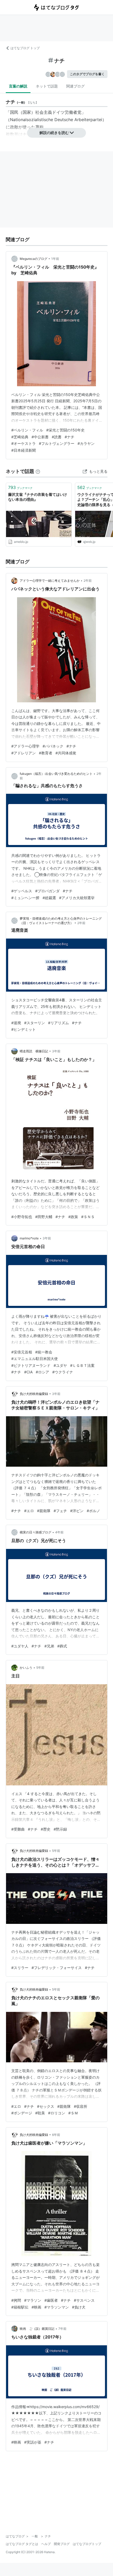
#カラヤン (86, 443)
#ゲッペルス (22, 891)
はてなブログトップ (87, 2544)
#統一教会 (44, 1352)
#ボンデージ (22, 2113)
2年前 (88, 581)
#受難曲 (18, 1829)
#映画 (36, 2307)
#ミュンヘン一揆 (25, 898)
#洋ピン (77, 1511)
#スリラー (20, 1968)
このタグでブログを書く (87, 74)
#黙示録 (60, 1829)
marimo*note (29, 1238)
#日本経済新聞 (24, 450)
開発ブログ (62, 2544)
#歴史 (46, 1829)
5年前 (40, 1668)
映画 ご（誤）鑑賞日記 (37, 2329)
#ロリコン (57, 2113)
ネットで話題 (47, 86)
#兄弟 (49, 1646)
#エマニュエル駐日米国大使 (35, 1359)
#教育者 (46, 753)
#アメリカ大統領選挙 (77, 898)
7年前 (62, 2329)
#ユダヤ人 (20, 1646)
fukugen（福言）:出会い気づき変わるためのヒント (56, 774)
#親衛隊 (44, 1511)
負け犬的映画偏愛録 (34, 1394)
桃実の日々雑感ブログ (35, 1532)
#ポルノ (93, 1511)
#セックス (46, 2106)
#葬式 (62, 1646)
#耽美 (40, 2113)
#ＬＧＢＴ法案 (82, 1365)
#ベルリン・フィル (27, 430)
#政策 (73, 1217)
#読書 (57, 437)
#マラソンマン (57, 2307)
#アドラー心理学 (25, 746)
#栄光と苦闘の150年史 (65, 430)
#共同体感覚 (66, 753)
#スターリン (35, 1023)
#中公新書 (40, 437)
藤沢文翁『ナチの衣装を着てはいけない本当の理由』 (38, 497)
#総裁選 (49, 898)
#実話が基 (33, 2442)
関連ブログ (75, 86)
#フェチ (60, 1511)
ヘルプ (46, 2544)
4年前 (59, 1532)
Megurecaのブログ (34, 259)
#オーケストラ (24, 443)
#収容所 (81, 2106)
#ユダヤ (60, 1365)
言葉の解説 (18, 86)
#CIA (28, 1372)
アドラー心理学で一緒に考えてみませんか (50, 581)
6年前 (56, 2135)
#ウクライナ (63, 1372)
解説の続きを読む (54, 133)
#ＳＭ (73, 2113)
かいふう (26, 1668)
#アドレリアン (24, 753)
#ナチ (70, 437)
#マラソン (33, 2300)
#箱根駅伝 (20, 2307)
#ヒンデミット (24, 1029)
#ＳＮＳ (88, 1217)
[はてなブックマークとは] (38, 471)
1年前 (55, 259)
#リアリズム (58, 1023)
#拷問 (16, 2300)
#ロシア (42, 1372)
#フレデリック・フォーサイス (57, 1968)
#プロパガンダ (47, 891)
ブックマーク (20, 487)
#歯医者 (51, 2300)
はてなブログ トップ (25, 48)
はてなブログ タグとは (22, 2544)
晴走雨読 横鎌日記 (34, 1051)
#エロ (29, 1511)
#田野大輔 (44, 1217)
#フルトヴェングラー (57, 443)
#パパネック (53, 746)
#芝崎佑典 (20, 437)
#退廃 (16, 1023)
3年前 (56, 1051)
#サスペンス (84, 2300)
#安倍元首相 (22, 1352)
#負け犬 (79, 2307)
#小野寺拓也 (22, 1217)
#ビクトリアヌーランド (31, 1365)
